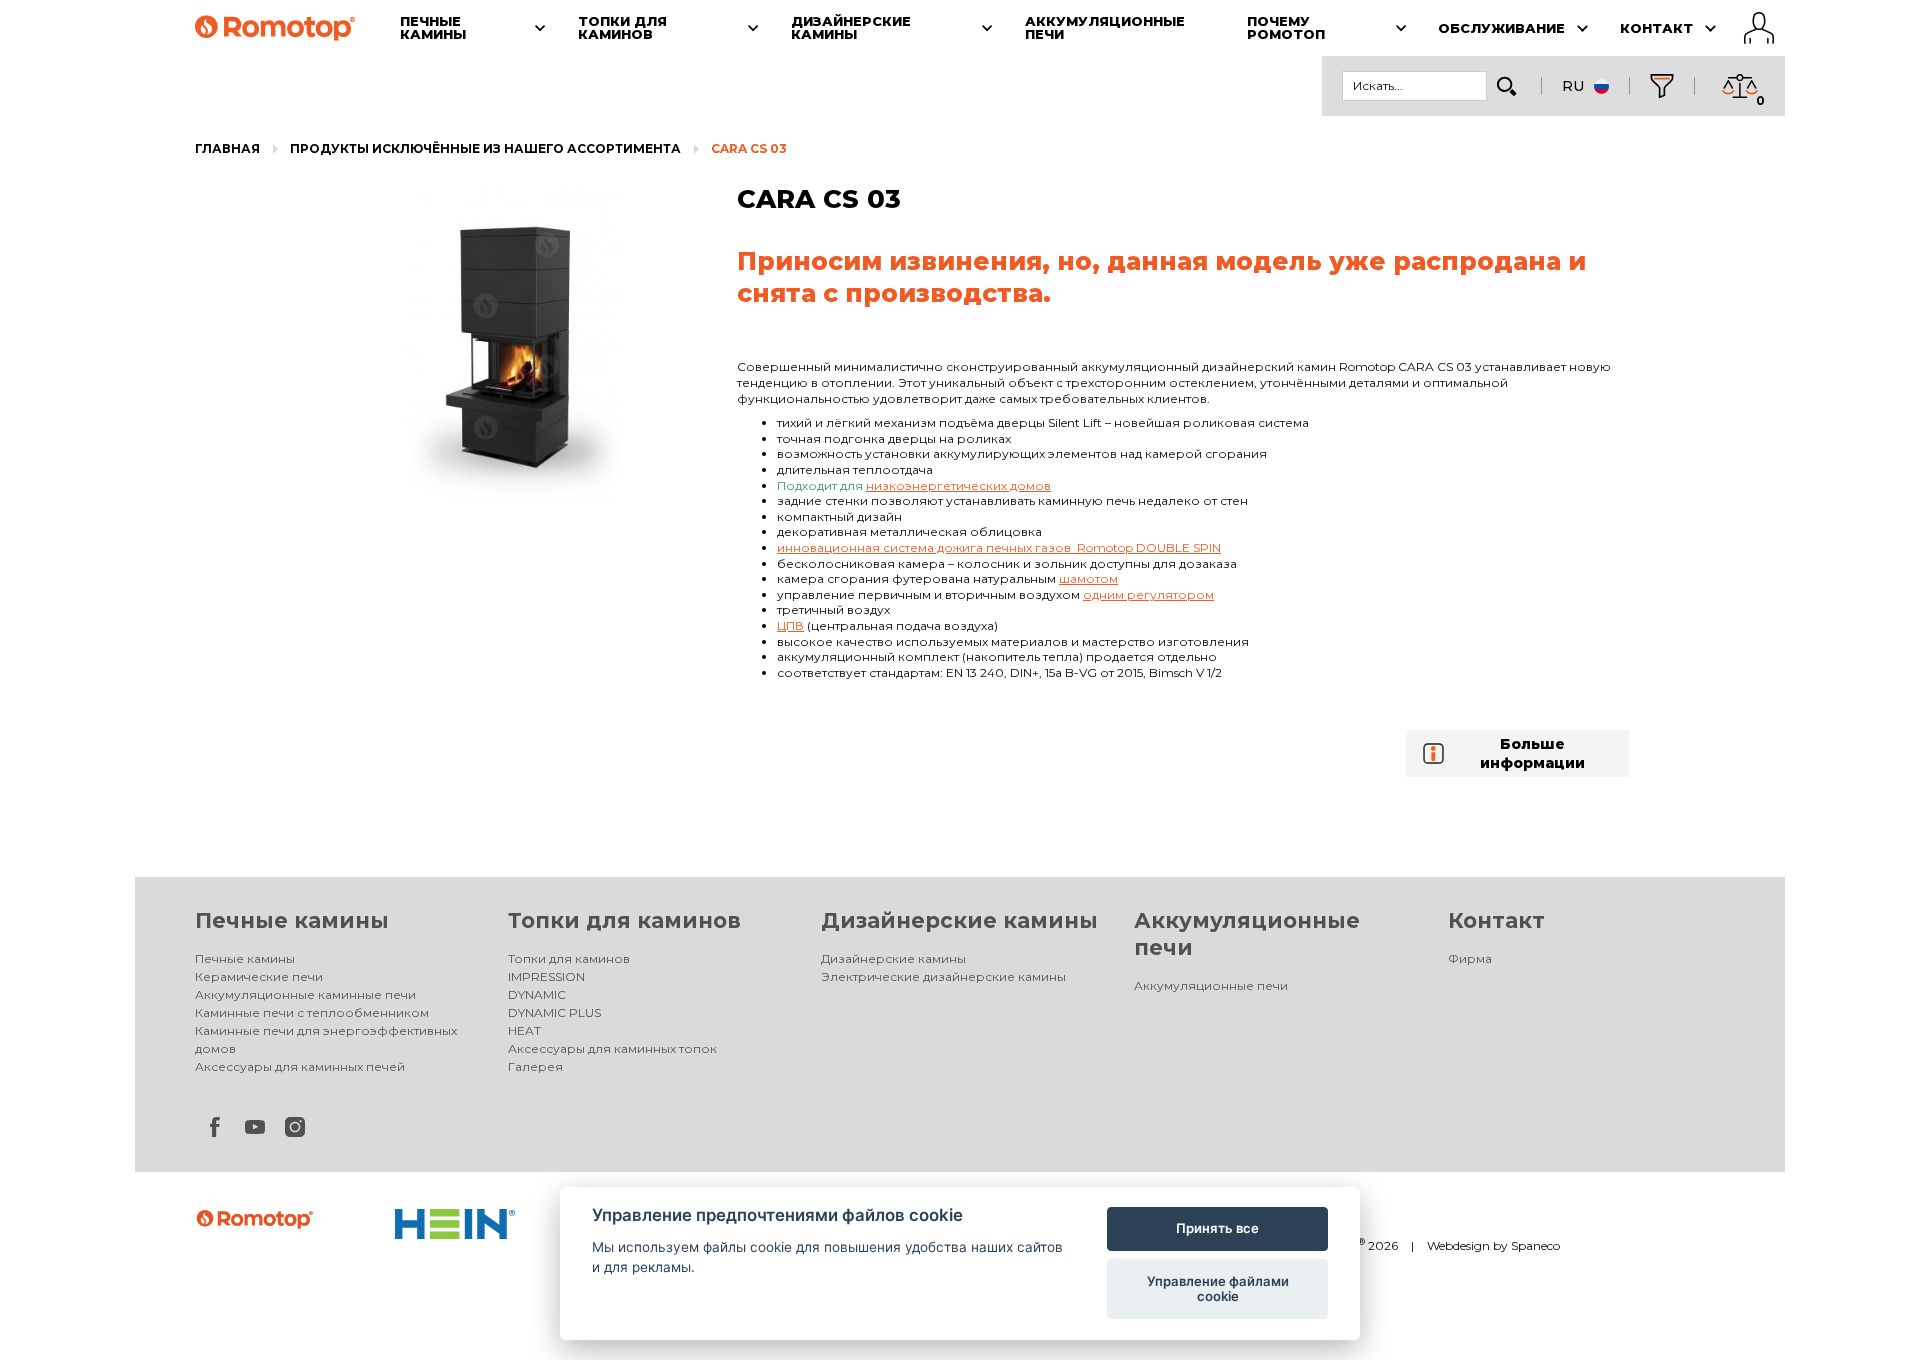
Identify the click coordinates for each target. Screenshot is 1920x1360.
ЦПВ (790, 625)
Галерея (535, 1066)
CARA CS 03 (749, 148)
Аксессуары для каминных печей (300, 1066)
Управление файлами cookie (1218, 1289)
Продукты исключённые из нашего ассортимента (485, 148)
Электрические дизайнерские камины (943, 976)
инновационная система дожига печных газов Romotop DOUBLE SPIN (999, 547)
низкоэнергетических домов (958, 485)
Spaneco (1535, 1245)
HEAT (524, 1030)
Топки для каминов (624, 920)
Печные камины (292, 920)
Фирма (1470, 958)
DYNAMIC (537, 994)
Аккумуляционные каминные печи (305, 994)
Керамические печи (259, 976)
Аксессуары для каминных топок (612, 1048)
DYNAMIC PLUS (554, 1012)
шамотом (1088, 578)
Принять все (1217, 1228)
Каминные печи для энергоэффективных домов (326, 1039)
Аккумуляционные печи (1211, 985)
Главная (227, 148)
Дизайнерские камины (959, 920)
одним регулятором (1148, 594)
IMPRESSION (546, 976)
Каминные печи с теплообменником (312, 1012)
